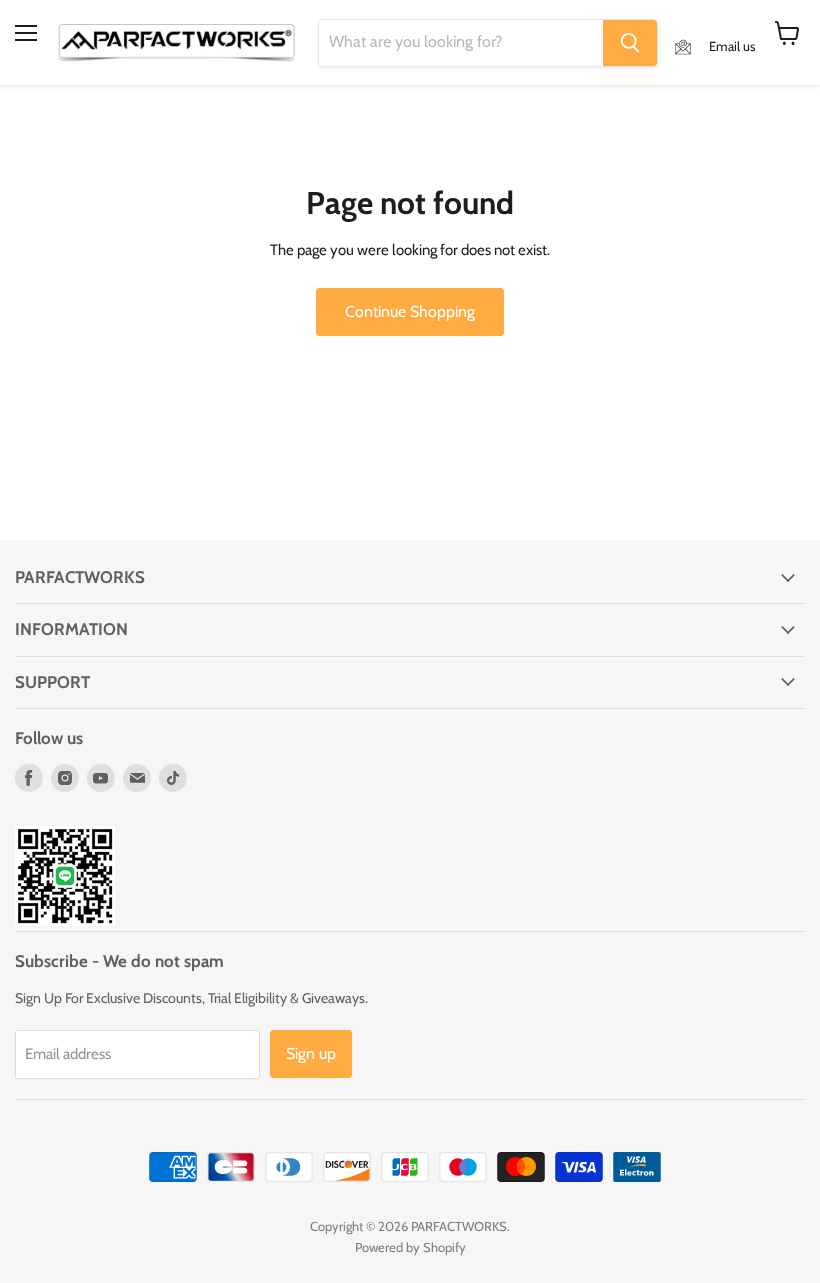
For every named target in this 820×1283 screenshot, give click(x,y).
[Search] (630, 43)
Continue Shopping (410, 311)
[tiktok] (173, 778)
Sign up (311, 1053)
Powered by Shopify (410, 1247)
